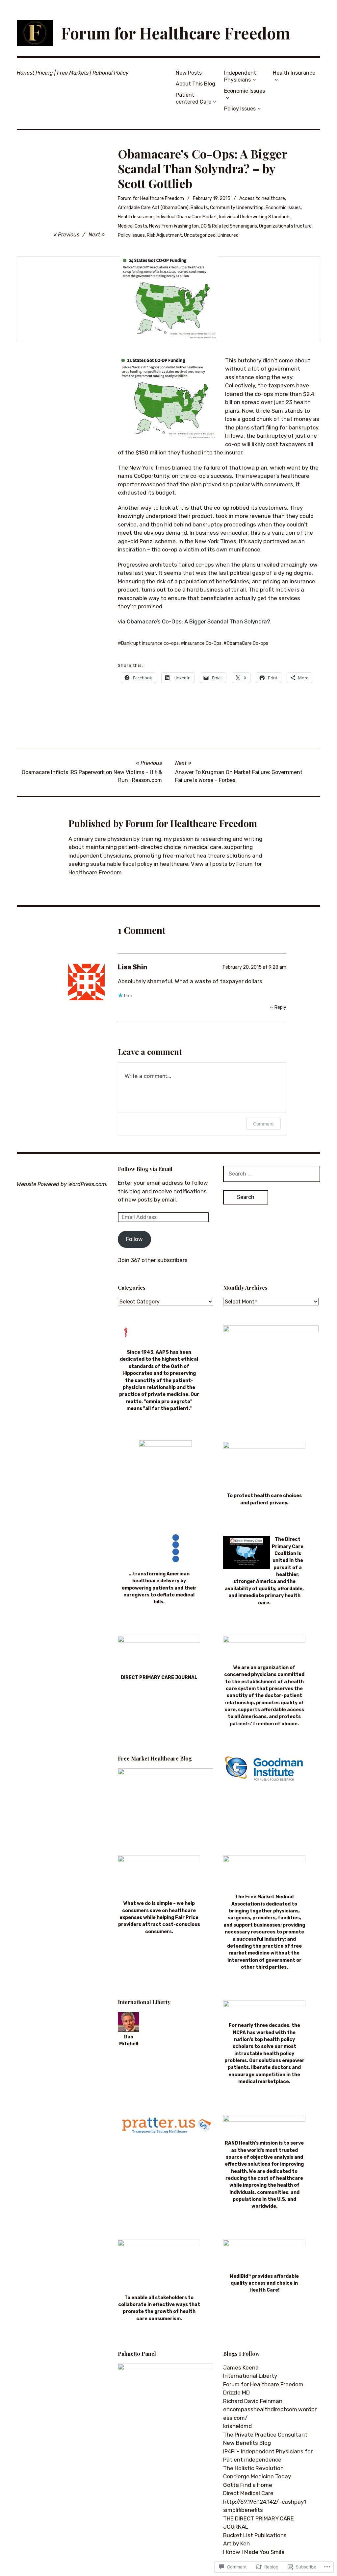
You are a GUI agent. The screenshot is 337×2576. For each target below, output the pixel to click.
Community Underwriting (237, 208)
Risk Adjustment (164, 235)
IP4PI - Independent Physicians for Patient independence (268, 2456)
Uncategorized (200, 235)
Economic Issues (245, 91)
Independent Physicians (240, 76)
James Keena (241, 2368)
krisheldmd (237, 2426)
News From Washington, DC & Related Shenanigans (203, 226)
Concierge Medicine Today (257, 2476)
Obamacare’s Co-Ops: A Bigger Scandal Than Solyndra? (198, 621)
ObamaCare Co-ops (247, 643)
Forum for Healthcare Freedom (176, 33)
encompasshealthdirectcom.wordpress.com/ (270, 2414)
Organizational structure (285, 226)
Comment (263, 1124)
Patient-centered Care (194, 98)
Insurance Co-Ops (203, 643)
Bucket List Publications (255, 2535)
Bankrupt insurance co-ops (150, 643)
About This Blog (195, 84)
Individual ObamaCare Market (186, 217)
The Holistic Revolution (253, 2468)
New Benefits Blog (247, 2443)
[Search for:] (272, 1174)
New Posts (189, 73)
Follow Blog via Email (145, 1169)
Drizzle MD (236, 2393)
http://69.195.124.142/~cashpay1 (265, 2502)
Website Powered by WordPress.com (61, 1184)
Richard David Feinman (253, 2401)
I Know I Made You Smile (254, 2552)
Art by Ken (236, 2543)
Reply (280, 1007)
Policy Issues (240, 109)
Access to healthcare (262, 198)
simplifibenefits (243, 2510)
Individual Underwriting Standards (255, 217)
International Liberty (250, 2376)
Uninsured (228, 235)
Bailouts (199, 208)
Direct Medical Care (248, 2493)
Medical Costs (132, 226)
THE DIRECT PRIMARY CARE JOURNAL (259, 2523)
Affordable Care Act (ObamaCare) (153, 208)
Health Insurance (294, 73)
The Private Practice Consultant (265, 2435)
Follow (134, 1239)
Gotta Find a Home (248, 2485)
